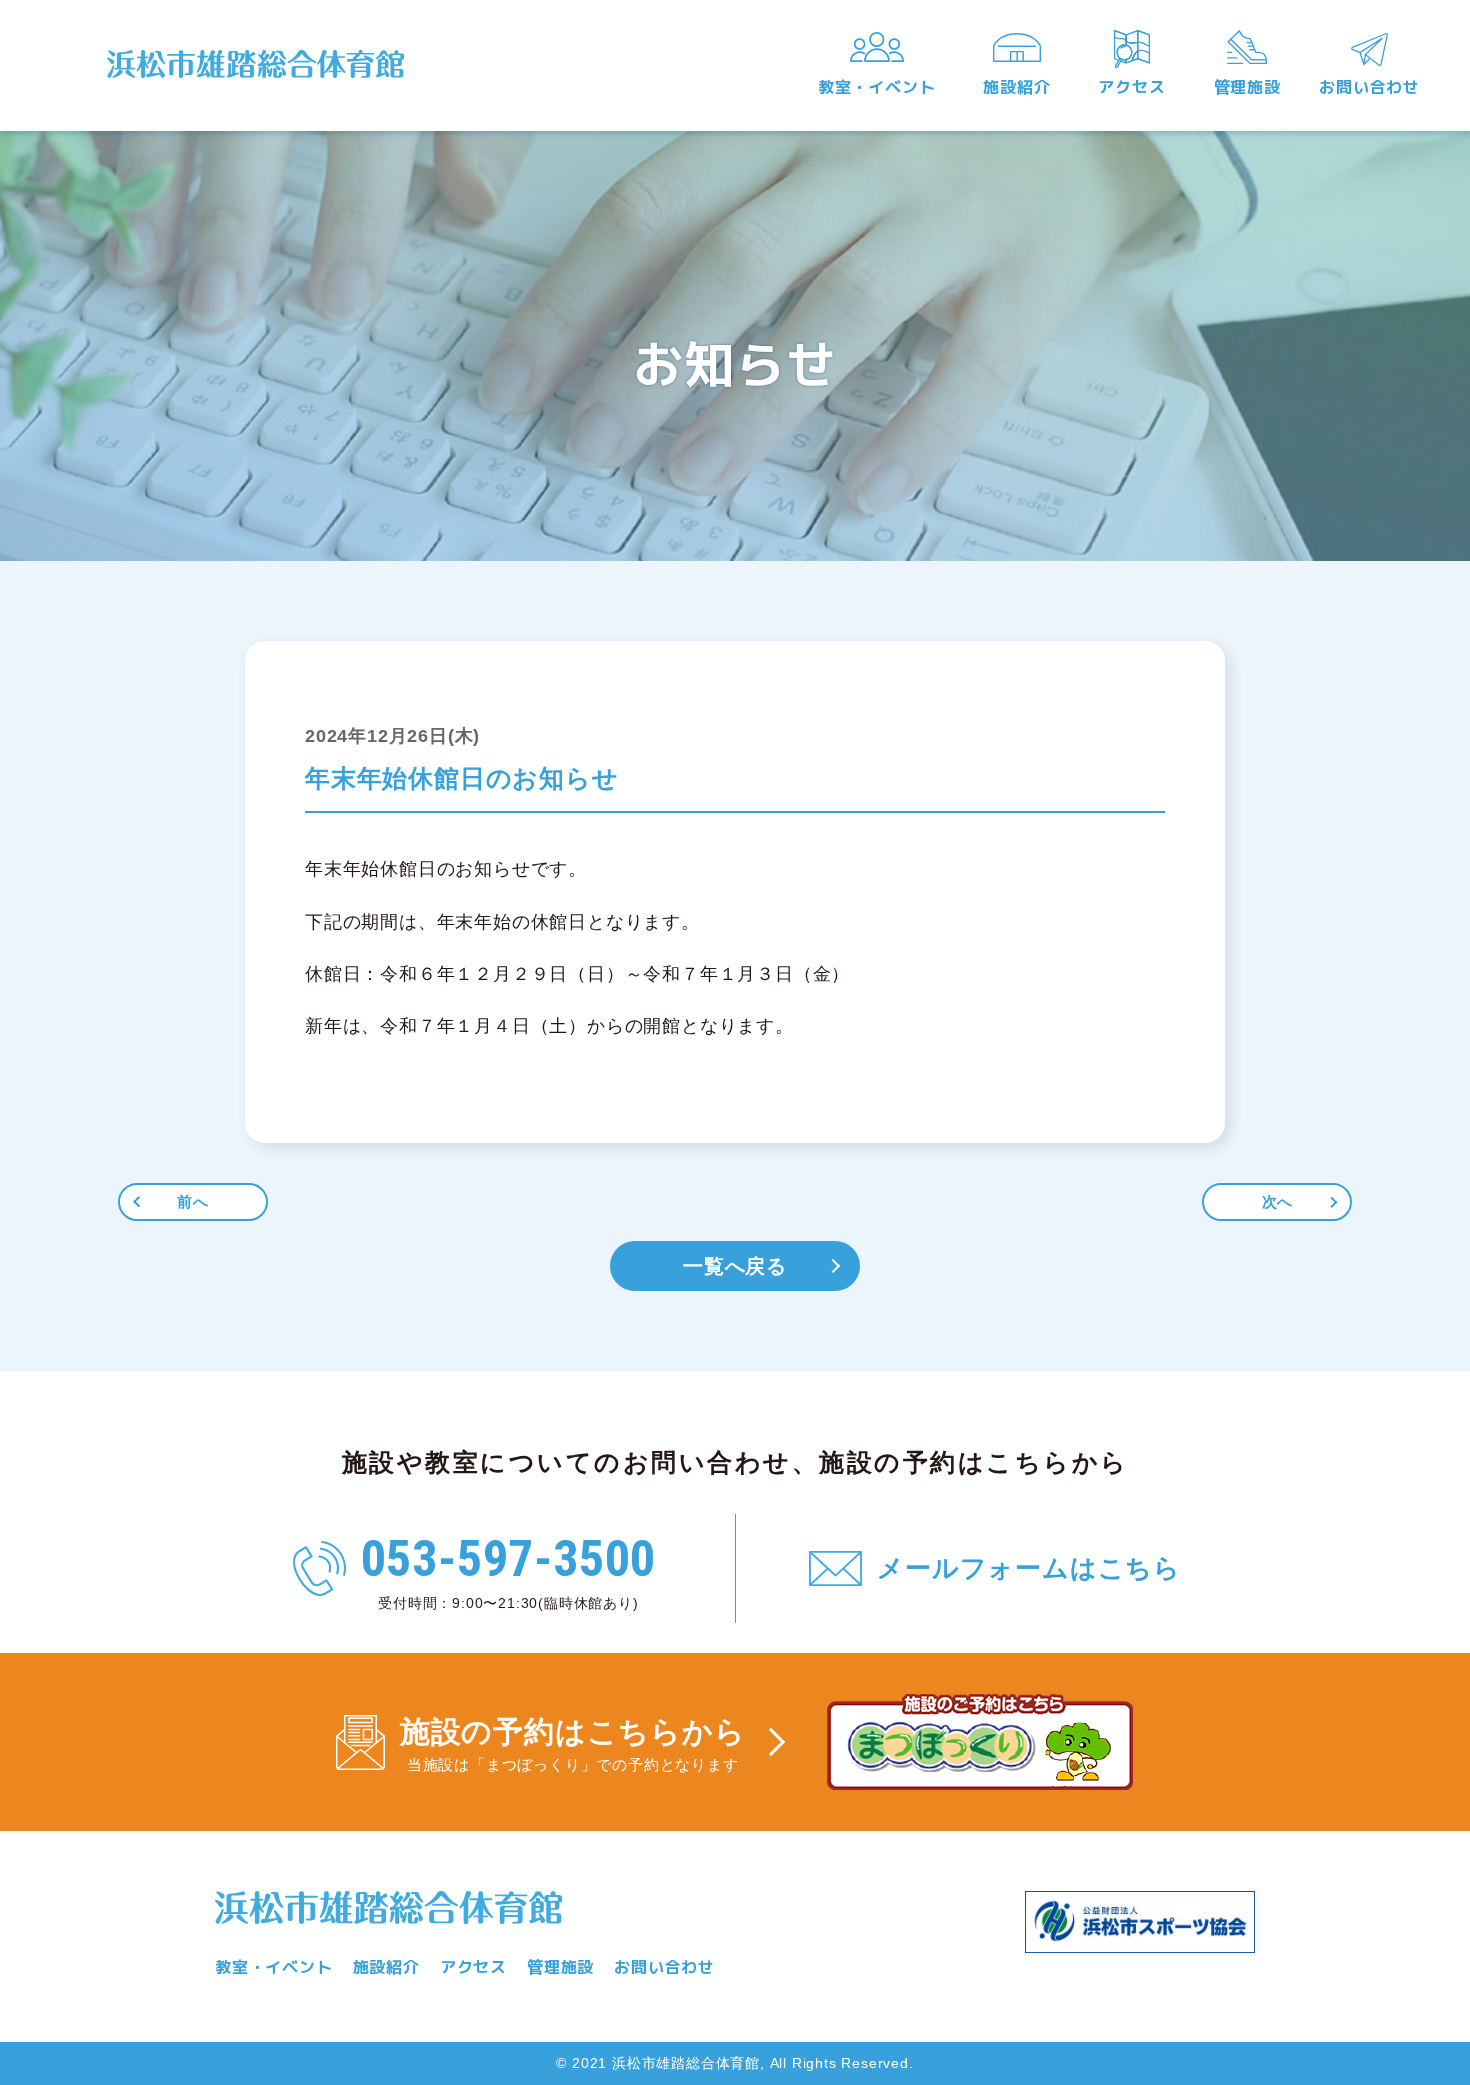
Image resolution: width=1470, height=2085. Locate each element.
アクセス (1131, 87)
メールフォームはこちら (1029, 1568)
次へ (1278, 1201)
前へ (193, 1201)
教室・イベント (877, 87)
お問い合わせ (1369, 87)
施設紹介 (1016, 87)
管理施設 (1247, 87)
